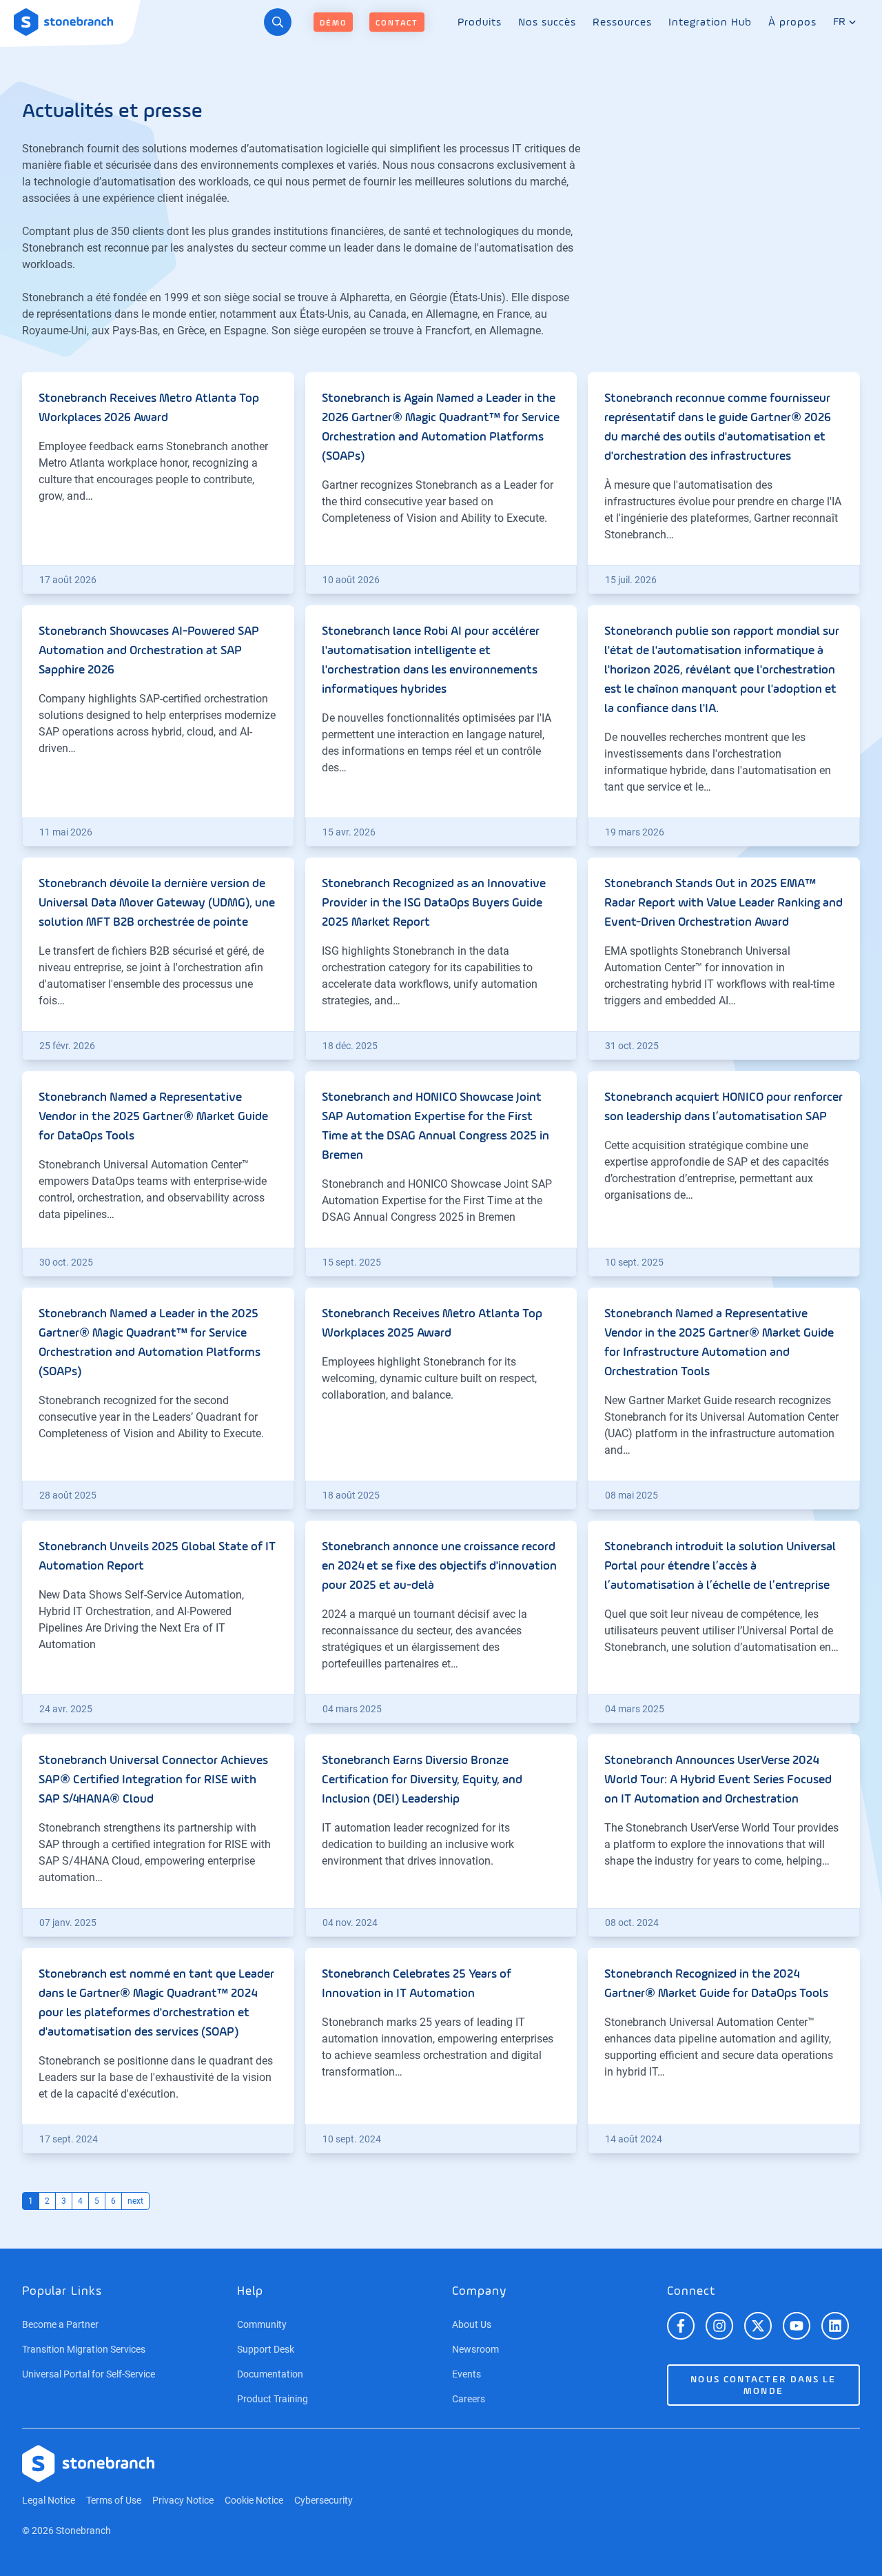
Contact (397, 23)
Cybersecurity (324, 2500)
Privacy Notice (183, 2500)
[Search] (278, 22)
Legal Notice (49, 2500)
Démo (333, 23)
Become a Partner (60, 2324)
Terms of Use (114, 2500)
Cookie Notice (254, 2500)
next (135, 2201)
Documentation (270, 2374)
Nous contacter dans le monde (763, 2385)
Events (466, 2374)
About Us (472, 2324)
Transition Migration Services (84, 2349)
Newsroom (475, 2349)
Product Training (273, 2399)
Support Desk (266, 2349)
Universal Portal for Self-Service (89, 2374)
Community (262, 2324)
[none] (480, 22)
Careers (469, 2399)
